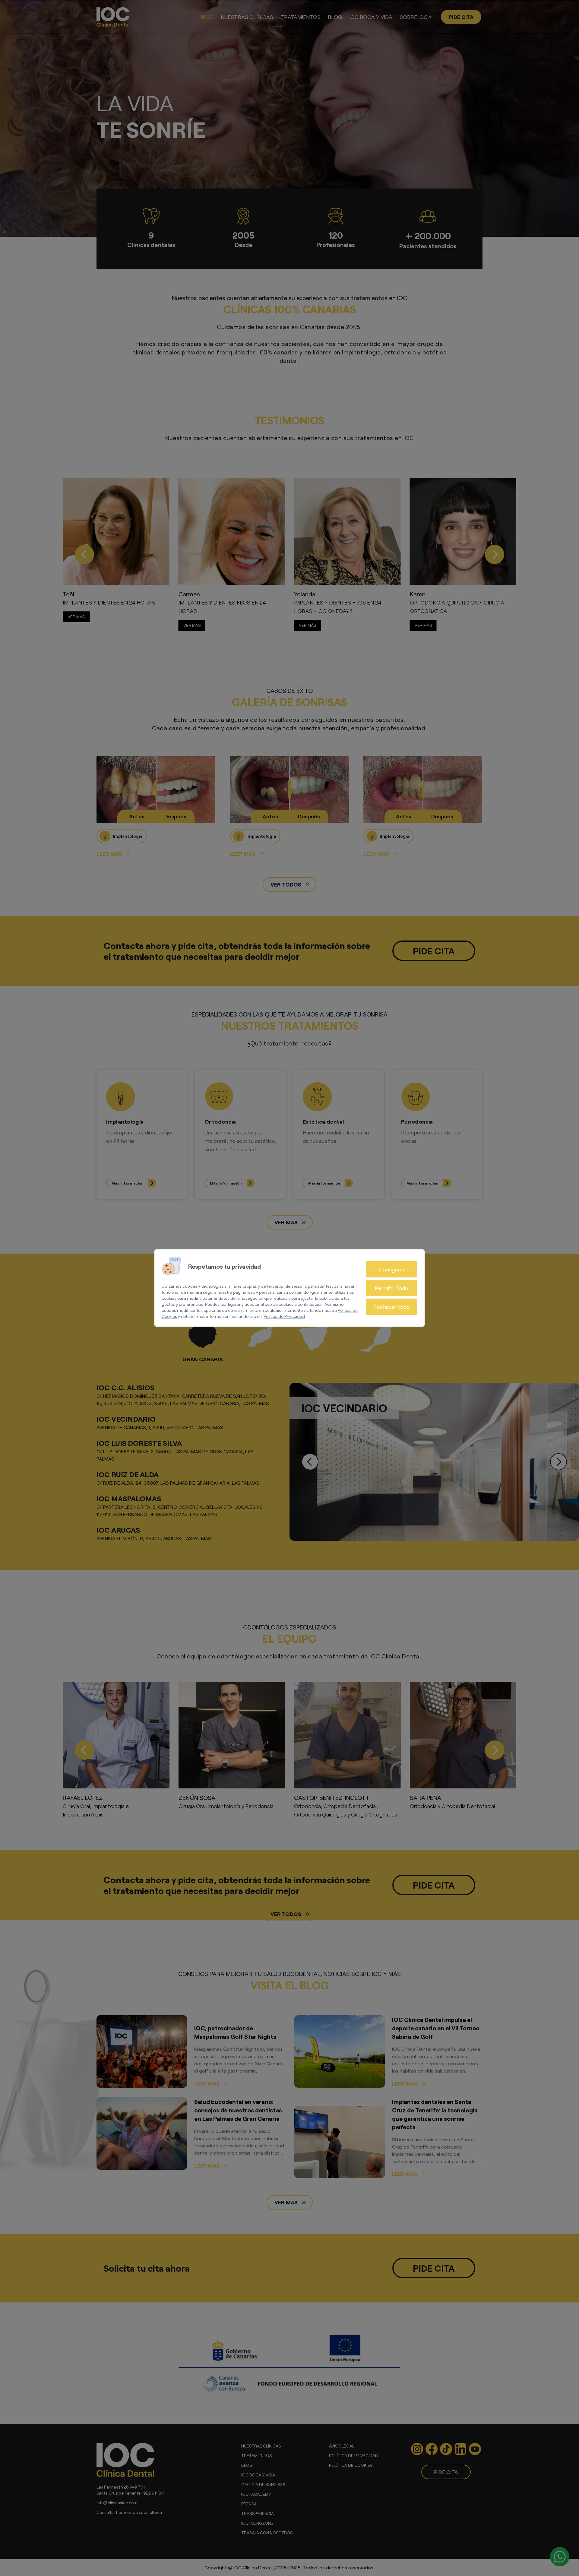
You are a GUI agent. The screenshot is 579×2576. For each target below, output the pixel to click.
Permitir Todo (392, 1288)
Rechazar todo (392, 1307)
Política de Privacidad (284, 1316)
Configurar (392, 1269)
